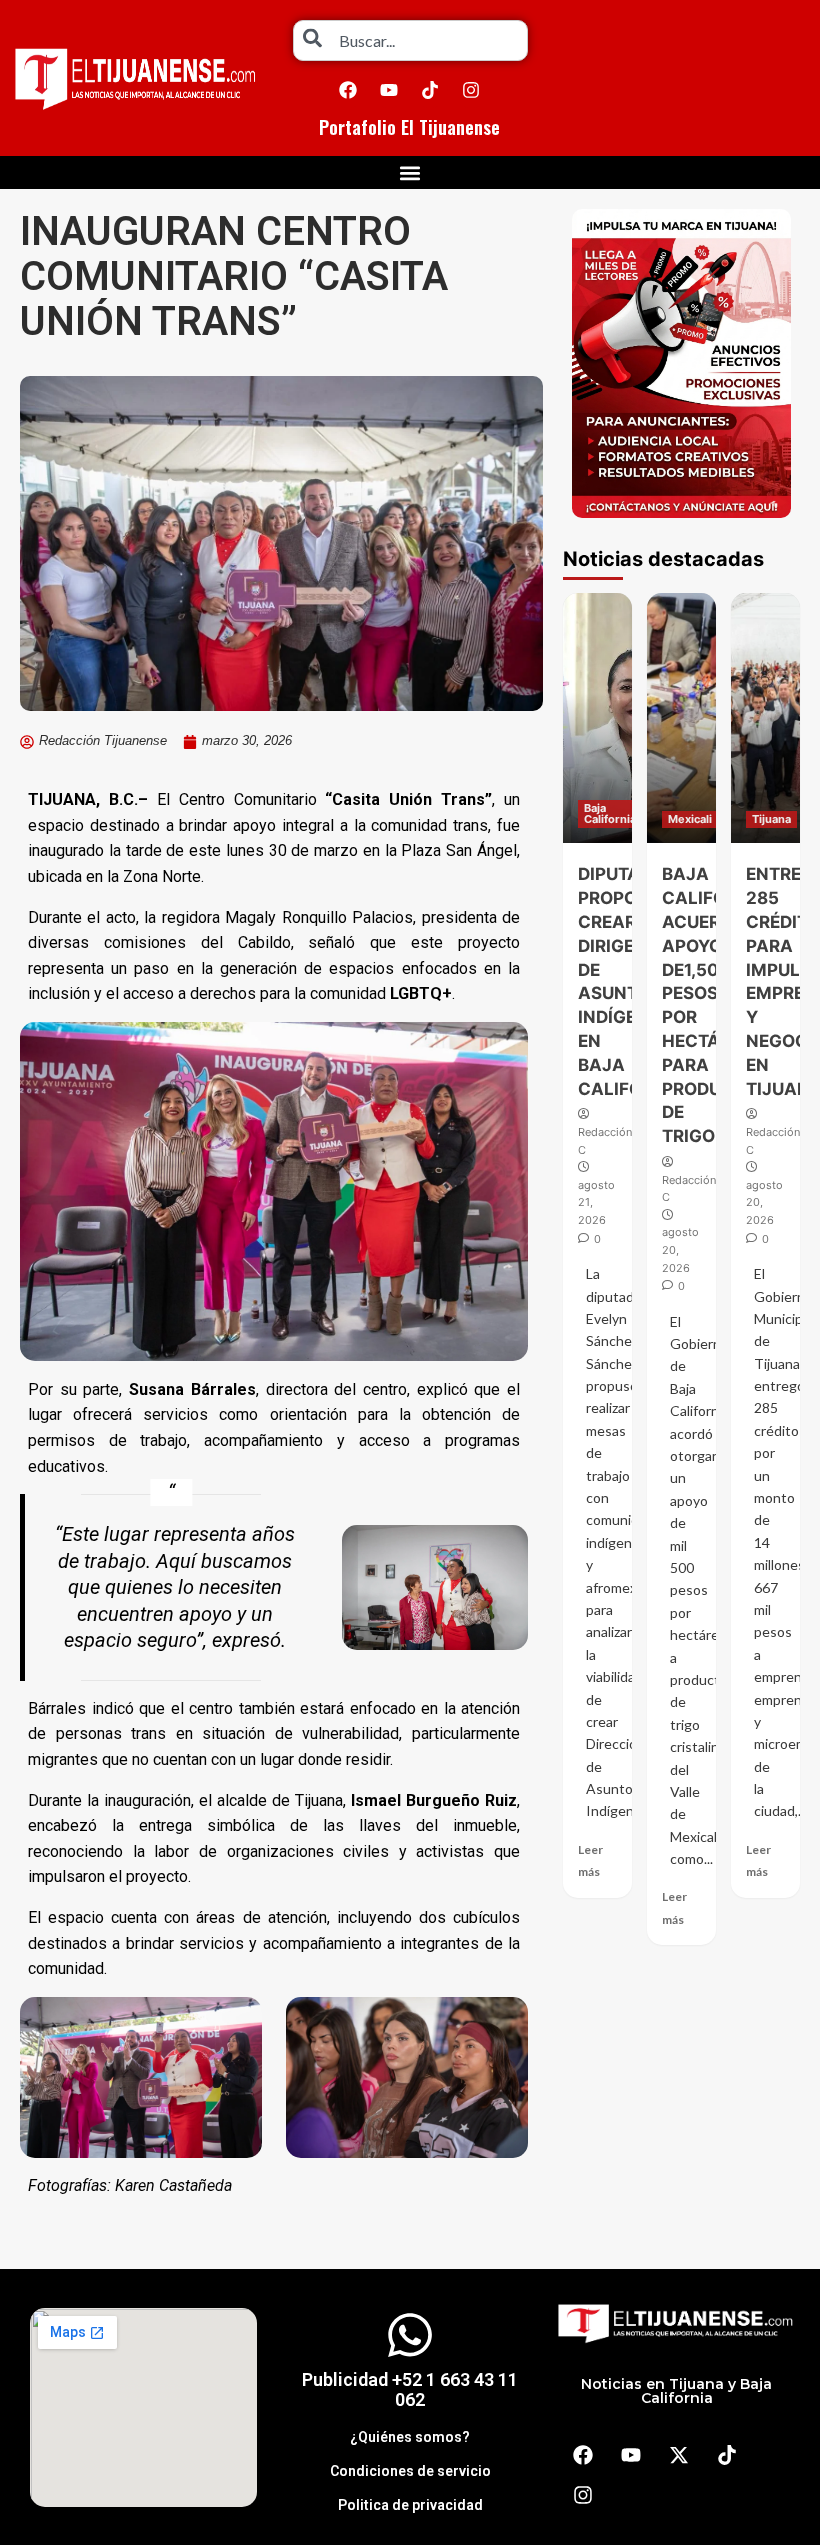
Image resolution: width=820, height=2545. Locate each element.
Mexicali (690, 819)
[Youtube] (389, 90)
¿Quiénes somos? (410, 2437)
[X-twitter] (679, 2455)
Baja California (610, 813)
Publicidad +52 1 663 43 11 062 (410, 2389)
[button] (410, 172)
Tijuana (771, 819)
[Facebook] (348, 90)
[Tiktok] (430, 90)
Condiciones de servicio (410, 2471)
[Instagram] (471, 90)
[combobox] (410, 40)
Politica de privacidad (410, 2505)
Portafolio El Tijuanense (409, 127)
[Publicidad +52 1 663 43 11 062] (410, 2335)
